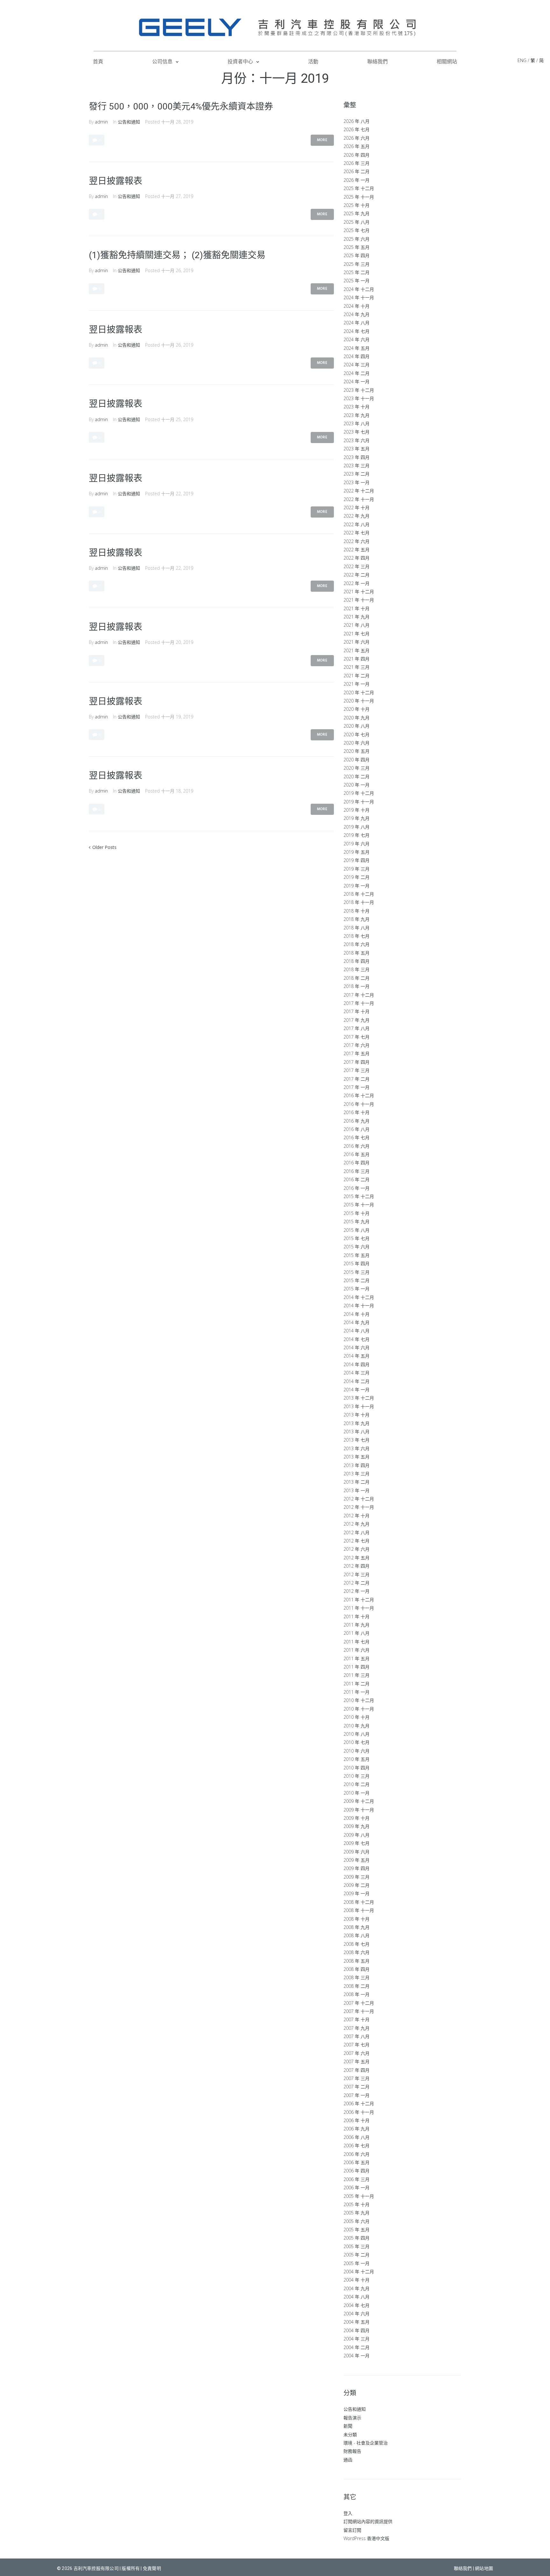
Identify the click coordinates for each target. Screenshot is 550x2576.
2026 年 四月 (356, 155)
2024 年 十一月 (359, 297)
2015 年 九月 (356, 1221)
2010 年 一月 (356, 1793)
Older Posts (103, 847)
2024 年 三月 (356, 365)
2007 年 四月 (356, 2070)
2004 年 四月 (356, 2330)
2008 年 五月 (356, 1961)
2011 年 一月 (356, 1692)
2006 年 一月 (356, 2188)
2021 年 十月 (356, 608)
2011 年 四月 (356, 1667)
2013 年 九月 (356, 1423)
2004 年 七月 (356, 2305)
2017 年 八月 (356, 1028)
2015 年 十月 (356, 1213)
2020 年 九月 (356, 718)
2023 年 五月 (356, 449)
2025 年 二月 (356, 272)
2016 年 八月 (356, 1129)
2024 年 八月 (356, 323)
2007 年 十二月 (359, 2003)
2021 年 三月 (356, 667)
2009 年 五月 (356, 1860)
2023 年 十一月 (359, 398)
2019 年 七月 (356, 835)
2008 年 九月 (356, 1927)
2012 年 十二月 (359, 1499)
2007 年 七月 (356, 2045)
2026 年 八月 (356, 121)
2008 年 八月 (356, 1935)
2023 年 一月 (356, 482)
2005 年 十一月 (359, 2196)
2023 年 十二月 (359, 390)
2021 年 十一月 (359, 600)
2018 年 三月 (356, 969)
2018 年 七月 (356, 936)
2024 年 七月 (356, 331)
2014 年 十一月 (359, 1306)
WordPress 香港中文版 (366, 2538)
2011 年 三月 (356, 1675)
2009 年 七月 (356, 1843)
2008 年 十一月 (359, 1910)
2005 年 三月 (356, 2246)
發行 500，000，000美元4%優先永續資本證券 (181, 106)
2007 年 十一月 (359, 2011)
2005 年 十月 (356, 2204)
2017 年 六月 (356, 1045)
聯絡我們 (463, 2568)
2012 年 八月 (356, 1532)
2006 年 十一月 (359, 2112)
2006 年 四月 (356, 2171)
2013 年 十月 (356, 1415)
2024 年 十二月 (359, 289)
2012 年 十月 (356, 1516)
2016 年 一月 (356, 1188)
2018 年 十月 (356, 911)
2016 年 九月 (356, 1121)
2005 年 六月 (356, 2221)
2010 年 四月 (356, 1768)
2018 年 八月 (356, 928)
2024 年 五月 (356, 348)
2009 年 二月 (356, 1885)
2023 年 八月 (356, 423)
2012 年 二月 (356, 1583)
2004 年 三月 (356, 2339)
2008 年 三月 (356, 1977)
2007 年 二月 (356, 2087)
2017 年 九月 (356, 1020)
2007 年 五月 (356, 2061)
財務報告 (352, 2451)
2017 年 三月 (356, 1070)
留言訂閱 (352, 2530)
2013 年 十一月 (359, 1406)
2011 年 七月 (356, 1642)
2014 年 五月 (356, 1356)
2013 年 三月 (356, 1474)
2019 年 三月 (356, 869)
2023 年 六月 (356, 440)
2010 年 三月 (356, 1776)
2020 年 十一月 (359, 701)
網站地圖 (484, 2568)
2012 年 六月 (356, 1549)
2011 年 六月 (356, 1650)
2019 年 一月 (356, 886)
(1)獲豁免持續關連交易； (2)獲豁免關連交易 (177, 255)
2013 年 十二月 (359, 1398)
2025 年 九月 (356, 213)
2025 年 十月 (356, 205)
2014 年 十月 (356, 1314)
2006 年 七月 (356, 2145)
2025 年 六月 (356, 239)
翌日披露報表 (116, 181)
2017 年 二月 (356, 1079)
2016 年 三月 (356, 1171)
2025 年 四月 (356, 255)
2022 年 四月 (356, 558)
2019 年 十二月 (359, 793)
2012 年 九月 (356, 1524)
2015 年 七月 (356, 1238)
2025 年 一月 (356, 281)
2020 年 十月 (356, 709)
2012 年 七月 (356, 1541)
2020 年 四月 (356, 760)
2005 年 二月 (356, 2255)
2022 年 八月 (356, 524)
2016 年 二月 (356, 1179)
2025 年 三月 (356, 264)
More (322, 140)
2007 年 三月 (356, 2078)
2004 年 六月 (356, 2314)
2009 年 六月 (356, 1852)
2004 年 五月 (356, 2322)
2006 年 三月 (356, 2179)
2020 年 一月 (356, 785)
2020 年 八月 (356, 726)
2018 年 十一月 (359, 902)
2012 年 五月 (356, 1558)
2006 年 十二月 (359, 2103)
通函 (348, 2460)
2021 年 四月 (356, 659)
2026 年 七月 (356, 129)
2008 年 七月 (356, 1944)
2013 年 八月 (356, 1432)
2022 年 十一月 (359, 499)
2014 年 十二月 (359, 1297)
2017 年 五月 (356, 1053)
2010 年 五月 (356, 1759)
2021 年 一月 (356, 684)
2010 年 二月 (356, 1784)
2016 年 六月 (356, 1146)
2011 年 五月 (356, 1659)
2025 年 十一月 (359, 197)
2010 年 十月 (356, 1717)
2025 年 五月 (356, 247)
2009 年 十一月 (359, 1810)
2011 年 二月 (356, 1684)
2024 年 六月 (356, 339)
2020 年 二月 (356, 776)
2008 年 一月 (356, 1994)
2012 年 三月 (356, 1574)
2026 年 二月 (356, 171)
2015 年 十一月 (359, 1205)
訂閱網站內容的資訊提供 (368, 2521)
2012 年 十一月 (359, 1507)
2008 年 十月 (356, 1919)
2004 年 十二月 (359, 2272)
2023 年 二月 (356, 474)
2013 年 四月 (356, 1465)
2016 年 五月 (356, 1154)
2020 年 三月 (356, 768)
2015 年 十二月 (359, 1196)
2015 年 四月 (356, 1263)
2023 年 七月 (356, 432)
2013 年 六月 (356, 1448)
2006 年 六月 (356, 2154)
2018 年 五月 (356, 953)
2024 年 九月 (356, 314)
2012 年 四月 (356, 1566)
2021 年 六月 (356, 642)
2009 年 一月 (356, 1893)
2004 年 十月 (356, 2280)
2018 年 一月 (356, 986)
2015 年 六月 (356, 1247)
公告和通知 (129, 122)
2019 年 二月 (356, 877)
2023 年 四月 (356, 457)
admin (101, 122)
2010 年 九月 (356, 1726)
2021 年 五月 (356, 650)
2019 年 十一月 (359, 802)
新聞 (348, 2426)
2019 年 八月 (356, 827)
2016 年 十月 (356, 1112)
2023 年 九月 (356, 415)
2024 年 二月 (356, 373)
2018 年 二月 (356, 978)
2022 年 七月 (356, 533)
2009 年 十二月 (359, 1801)
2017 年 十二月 (359, 995)
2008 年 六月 (356, 1952)
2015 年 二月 (356, 1280)
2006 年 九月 (356, 2129)
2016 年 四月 (356, 1163)
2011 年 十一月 (359, 1608)
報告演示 (352, 2418)
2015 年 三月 (356, 1272)
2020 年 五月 (356, 751)
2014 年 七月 (356, 1339)
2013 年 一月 (356, 1490)
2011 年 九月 (356, 1625)
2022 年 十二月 (359, 491)
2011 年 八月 (356, 1633)
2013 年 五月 (356, 1457)
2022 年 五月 (356, 550)
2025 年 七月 (356, 230)
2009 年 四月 (356, 1868)
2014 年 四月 (356, 1364)
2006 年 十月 (356, 2120)
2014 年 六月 (356, 1348)
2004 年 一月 (356, 2356)
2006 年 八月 (356, 2137)
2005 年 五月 (356, 2230)
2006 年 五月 (356, 2162)
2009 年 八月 (356, 1835)
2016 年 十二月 (359, 1095)
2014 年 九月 (356, 1322)
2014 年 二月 (356, 1381)
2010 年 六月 (356, 1751)
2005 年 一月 (356, 2263)
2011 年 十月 (356, 1616)
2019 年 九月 (356, 818)
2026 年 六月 (356, 138)
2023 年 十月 (356, 407)
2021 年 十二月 (359, 592)
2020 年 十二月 (359, 692)
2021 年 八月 (356, 625)
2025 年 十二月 (359, 188)
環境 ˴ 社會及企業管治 (366, 2443)
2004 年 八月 (356, 2297)
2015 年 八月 (356, 1230)
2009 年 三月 (356, 1877)
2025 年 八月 (356, 222)
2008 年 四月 (356, 1969)
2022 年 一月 (356, 583)
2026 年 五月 (356, 146)
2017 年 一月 (356, 1087)
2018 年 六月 (356, 944)
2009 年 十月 (356, 1818)
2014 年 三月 (356, 1373)
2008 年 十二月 (359, 1902)
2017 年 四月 (356, 1062)
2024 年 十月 (356, 306)
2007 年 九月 (356, 2028)
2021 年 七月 (356, 634)
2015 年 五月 (356, 1255)
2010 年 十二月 (359, 1700)
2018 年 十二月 (359, 894)
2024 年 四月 (356, 356)
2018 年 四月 (356, 961)
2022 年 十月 (356, 508)
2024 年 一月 (356, 381)
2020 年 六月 (356, 743)
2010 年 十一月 (359, 1709)
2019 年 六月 (356, 844)
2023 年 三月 (356, 466)
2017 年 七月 (356, 1037)
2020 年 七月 (356, 734)
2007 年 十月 (356, 2019)
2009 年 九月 (356, 1826)
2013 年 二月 (356, 1482)
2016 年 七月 (356, 1137)
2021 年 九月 (356, 617)
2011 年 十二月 (359, 1600)
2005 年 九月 (356, 2213)
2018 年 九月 (356, 919)
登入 (348, 2513)
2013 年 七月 (356, 1440)
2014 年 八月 (356, 1331)
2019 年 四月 (356, 860)
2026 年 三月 (356, 163)
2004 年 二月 (356, 2347)
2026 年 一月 (356, 180)
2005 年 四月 (356, 2238)
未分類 (350, 2435)
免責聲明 (152, 2568)
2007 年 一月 (356, 2095)
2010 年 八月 (356, 1734)
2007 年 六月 (356, 2053)
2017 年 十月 (356, 1011)
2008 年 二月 (356, 1986)
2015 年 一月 (356, 1289)
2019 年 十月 (356, 810)
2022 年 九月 (356, 516)
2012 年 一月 (356, 1591)
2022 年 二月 (356, 575)
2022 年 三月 (356, 566)
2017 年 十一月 (359, 1003)
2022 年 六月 (356, 541)
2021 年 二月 (356, 676)
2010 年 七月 (356, 1742)
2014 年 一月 (356, 1390)
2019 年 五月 (356, 852)
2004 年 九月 (356, 2288)
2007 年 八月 (356, 2036)
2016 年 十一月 (359, 1104)
